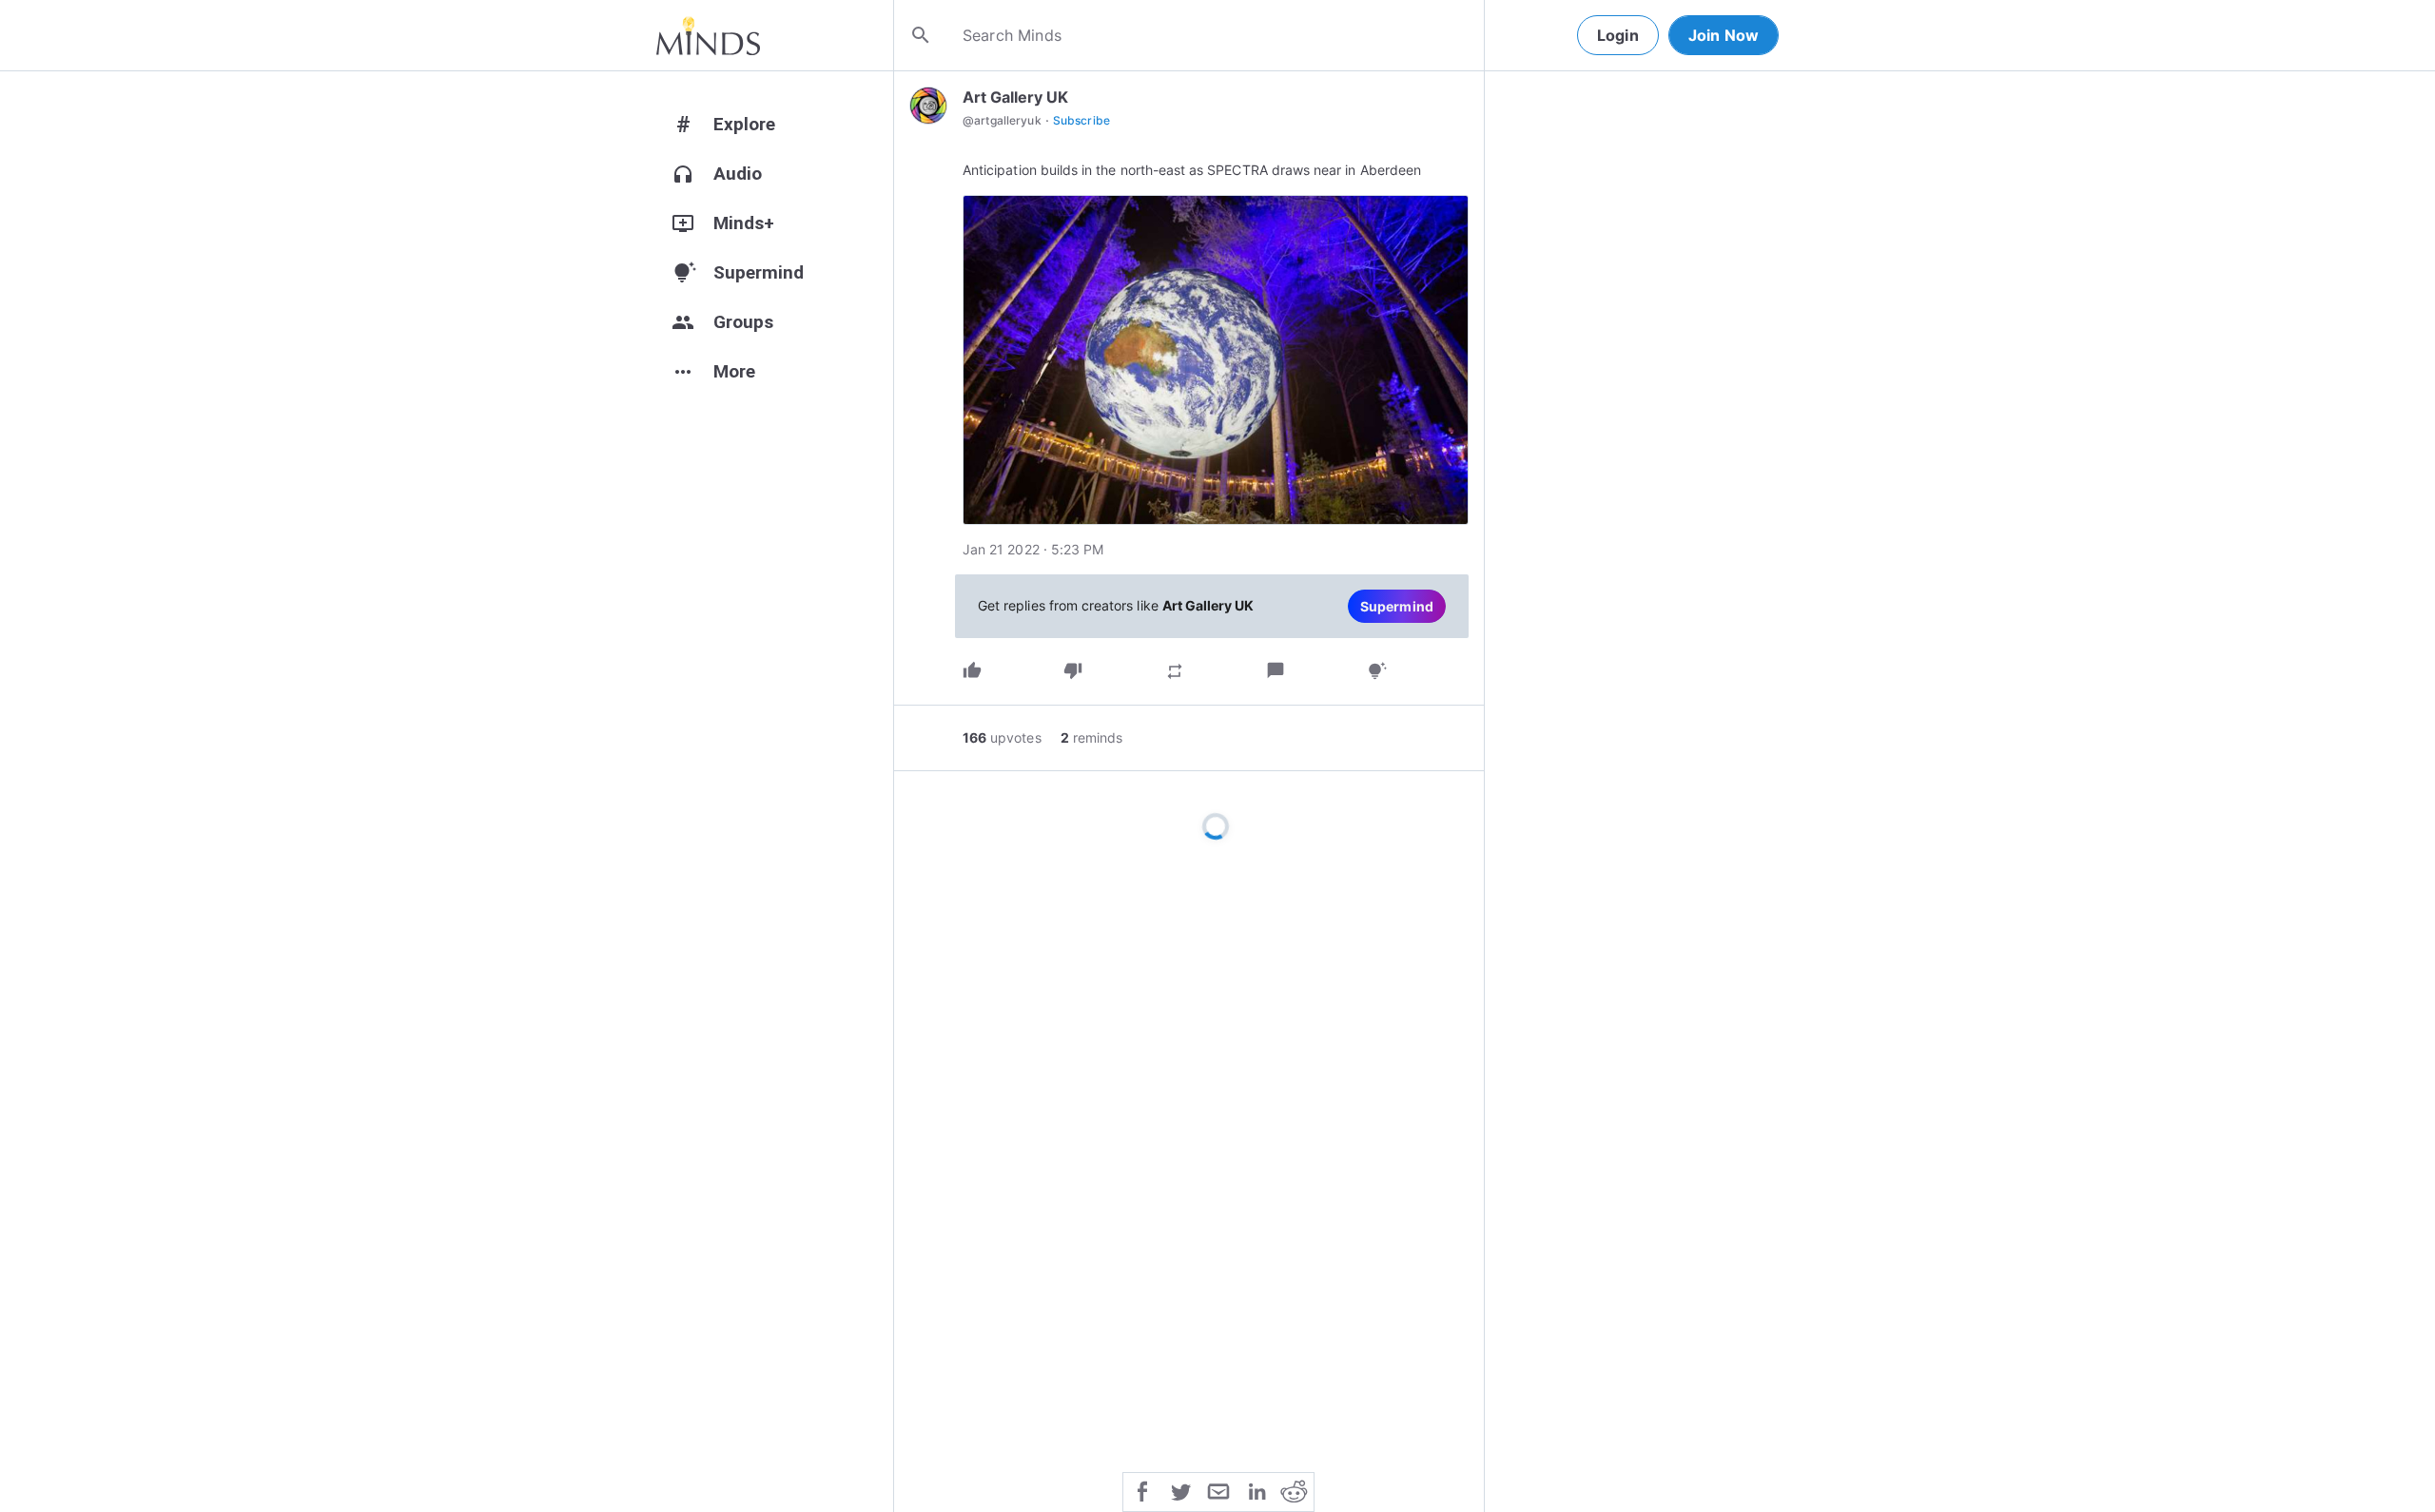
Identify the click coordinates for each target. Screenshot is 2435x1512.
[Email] (1218, 1490)
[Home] (708, 35)
